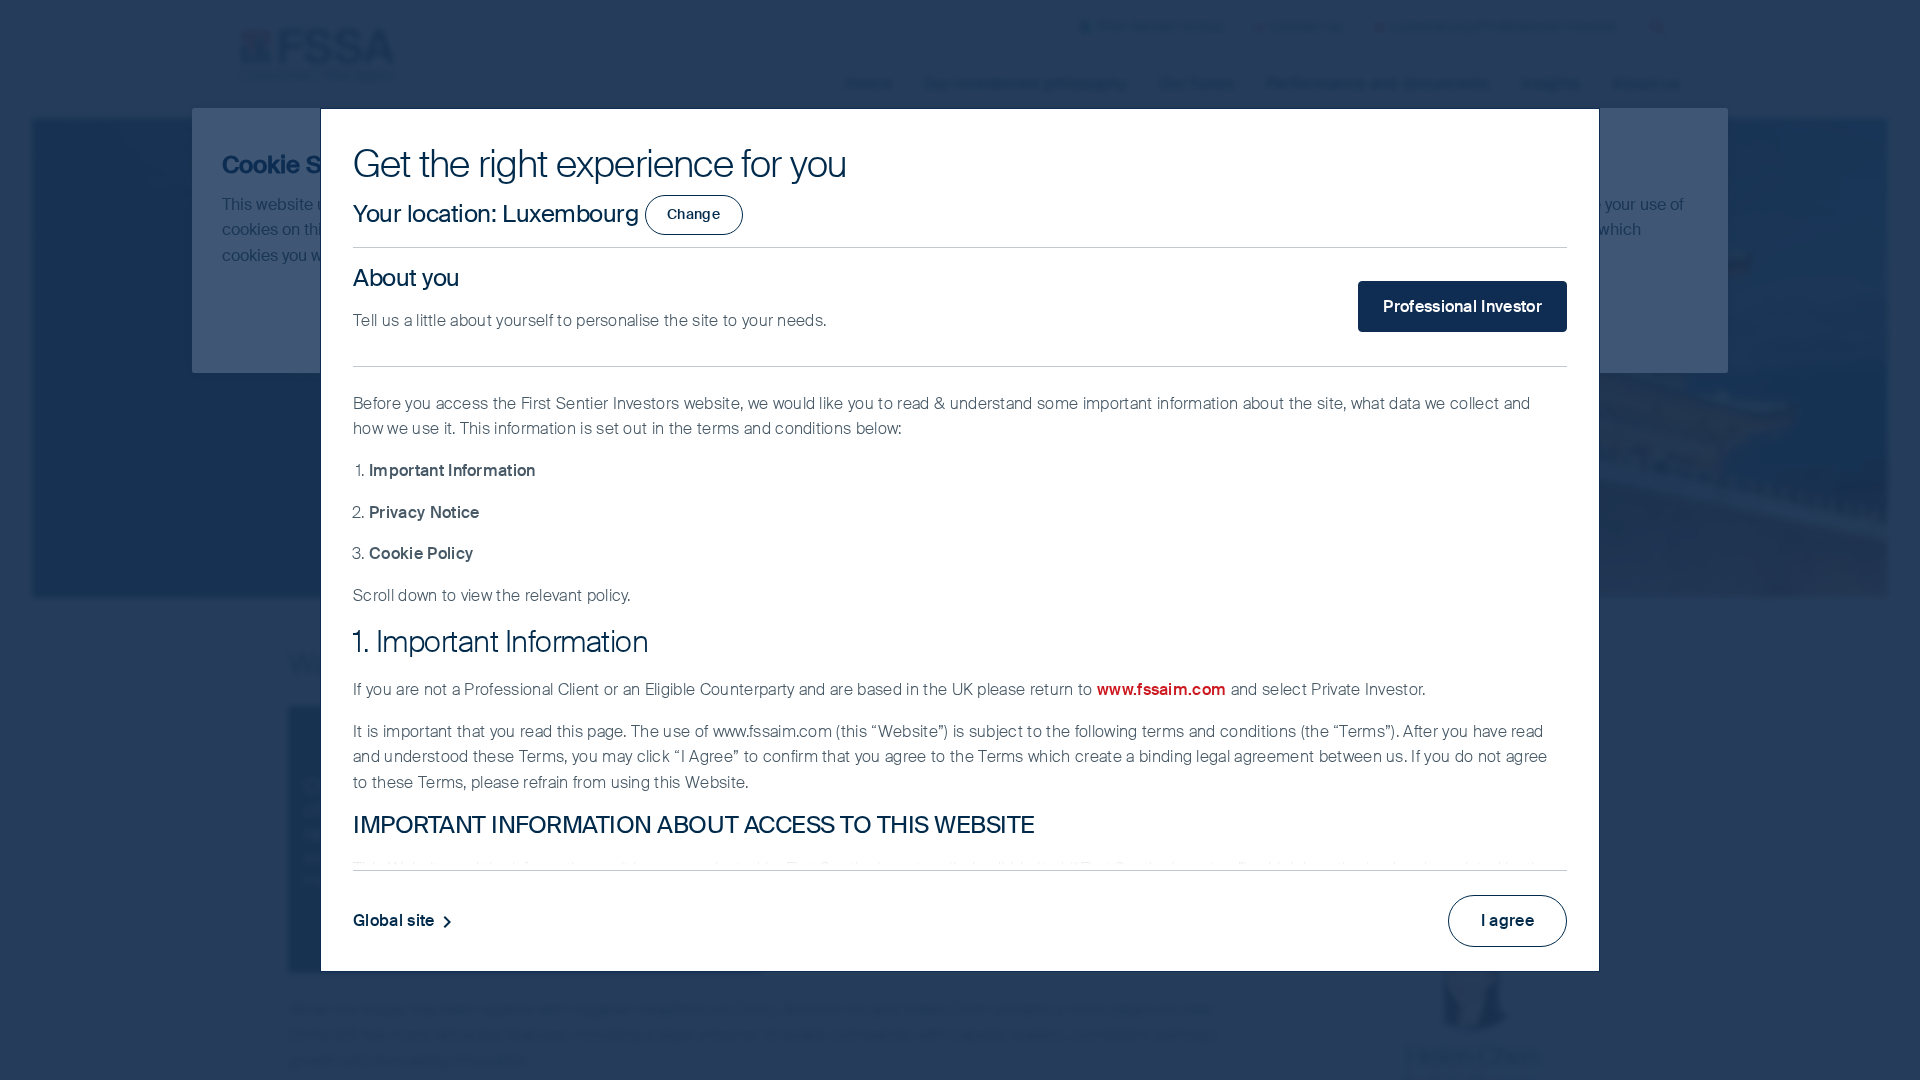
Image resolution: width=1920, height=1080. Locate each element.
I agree (1507, 920)
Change (693, 214)
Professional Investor (1462, 306)
